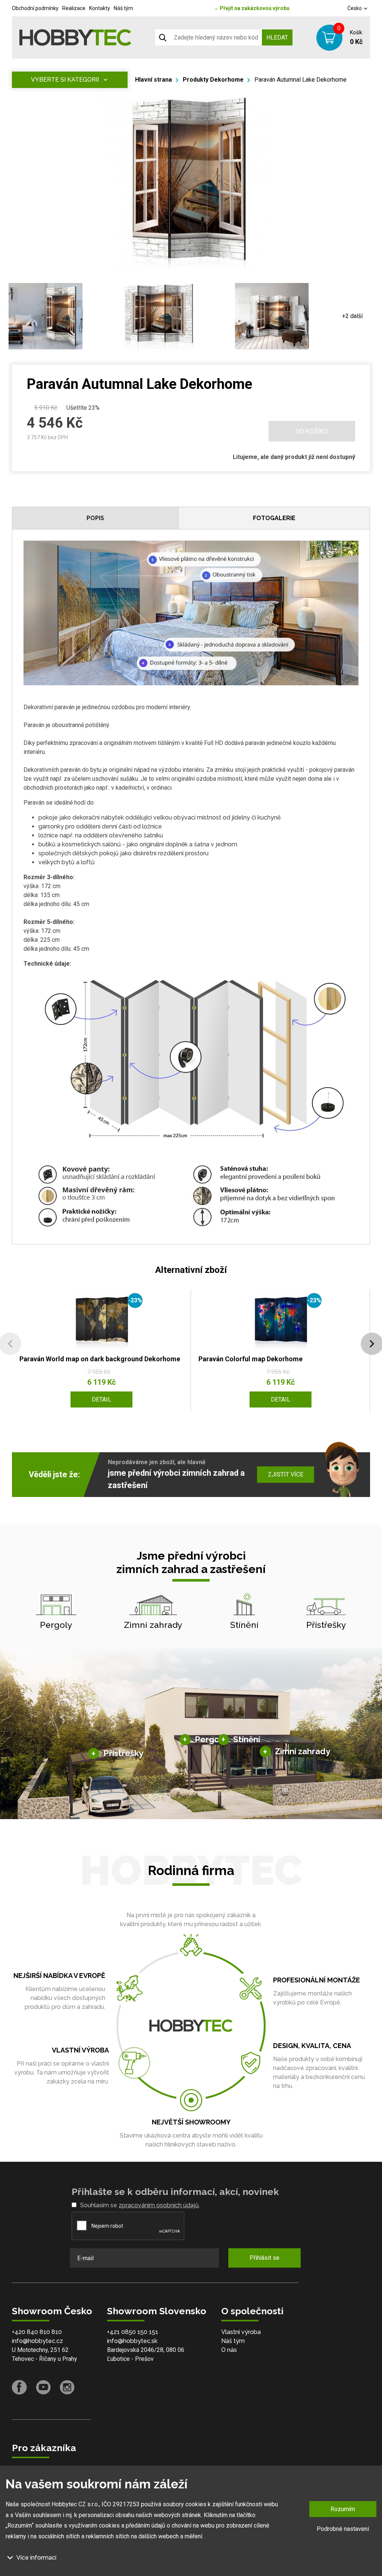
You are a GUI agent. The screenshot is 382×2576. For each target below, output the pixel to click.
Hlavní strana (154, 80)
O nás (229, 2350)
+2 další (352, 316)
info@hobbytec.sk (132, 2341)
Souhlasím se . (140, 2205)
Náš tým (123, 8)
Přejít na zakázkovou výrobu (251, 8)
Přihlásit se (264, 2258)
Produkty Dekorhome (213, 80)
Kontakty (100, 8)
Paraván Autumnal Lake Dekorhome (300, 80)
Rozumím (343, 2509)
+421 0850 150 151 (133, 2332)
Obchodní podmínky (35, 8)
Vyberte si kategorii (65, 80)
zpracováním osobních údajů (159, 2205)
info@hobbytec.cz (37, 2341)
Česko (355, 8)
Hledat (277, 37)
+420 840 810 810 (37, 2332)
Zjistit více (286, 1474)
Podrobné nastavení (343, 2529)
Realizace (74, 8)
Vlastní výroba (241, 2332)
